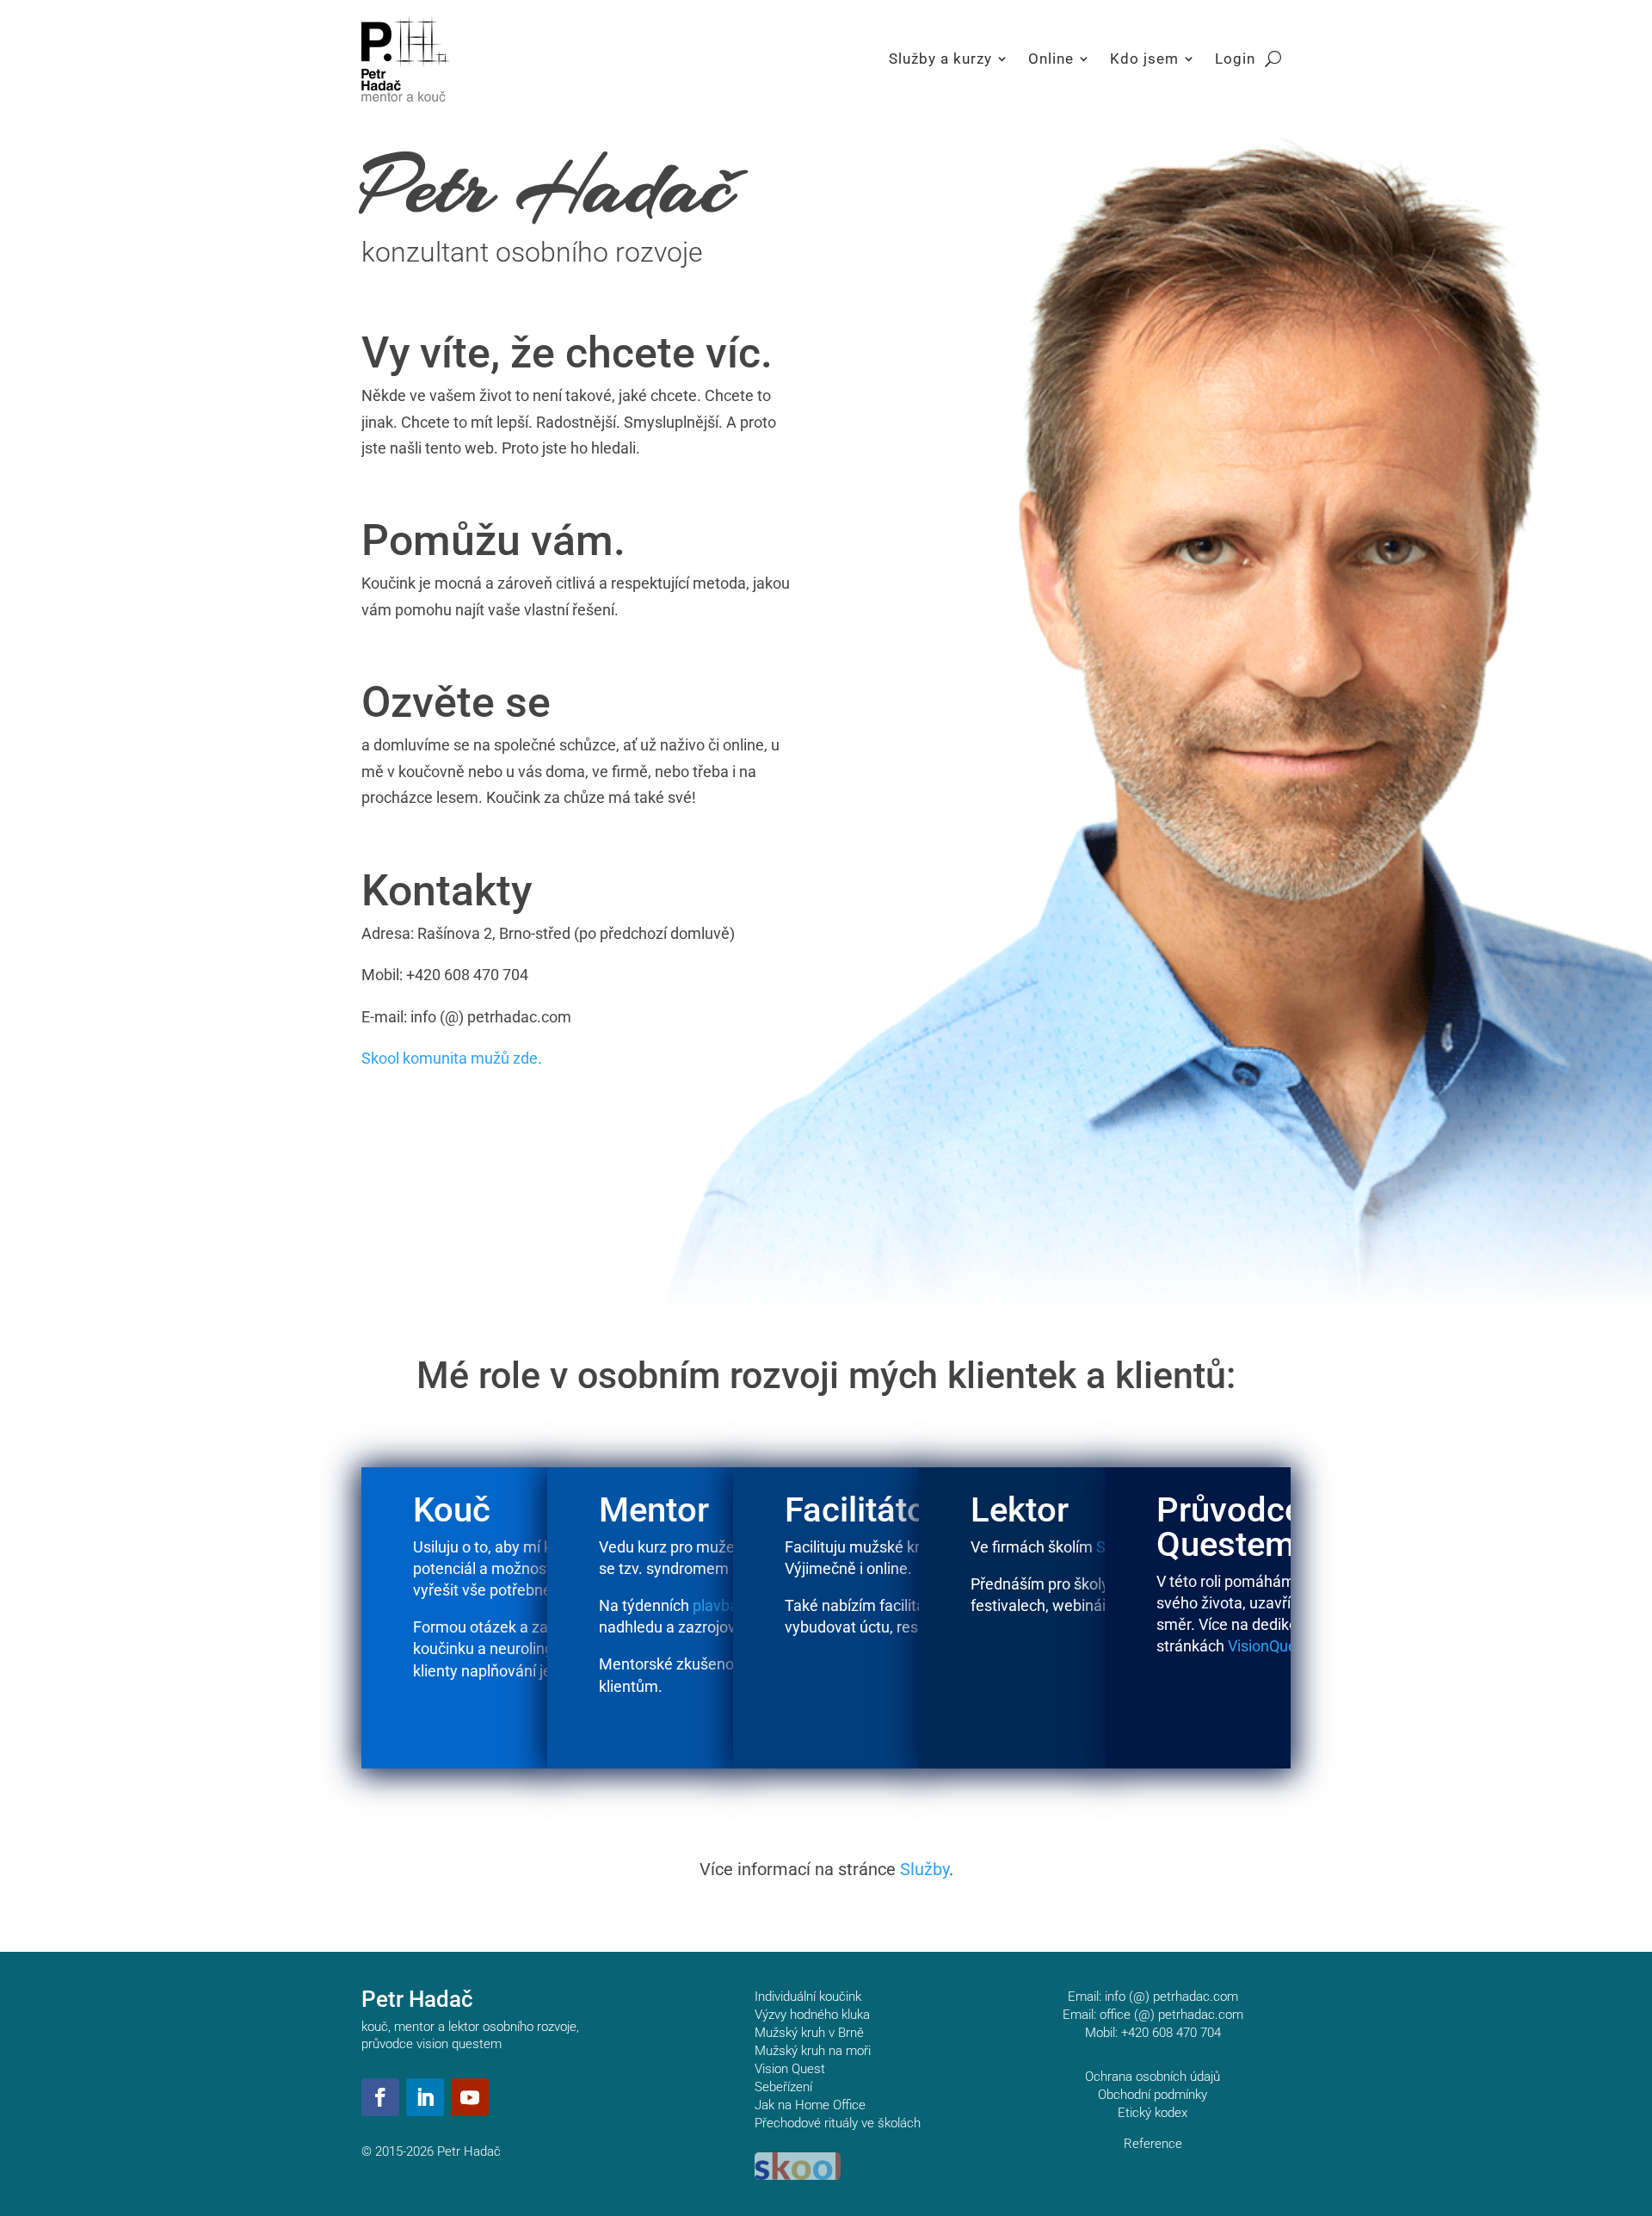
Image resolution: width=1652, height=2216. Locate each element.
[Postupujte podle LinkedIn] (425, 2097)
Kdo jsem (1144, 59)
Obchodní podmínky (1153, 2095)
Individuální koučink (808, 1997)
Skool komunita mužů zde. (452, 1058)
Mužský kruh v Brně (809, 2033)
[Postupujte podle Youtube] (470, 2097)
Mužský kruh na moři (813, 2051)
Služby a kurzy (940, 59)
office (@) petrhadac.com (1171, 2015)
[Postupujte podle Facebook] (380, 2097)
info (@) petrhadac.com (1171, 1997)
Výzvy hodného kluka (812, 2015)
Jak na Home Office (810, 2105)
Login (1235, 59)
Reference (1153, 2144)
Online (1051, 59)
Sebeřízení (783, 2087)
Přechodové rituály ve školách (838, 2123)
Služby (925, 1869)
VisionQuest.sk (1279, 1646)
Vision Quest (790, 2069)
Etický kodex (1153, 2113)
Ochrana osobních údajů (1153, 2077)
